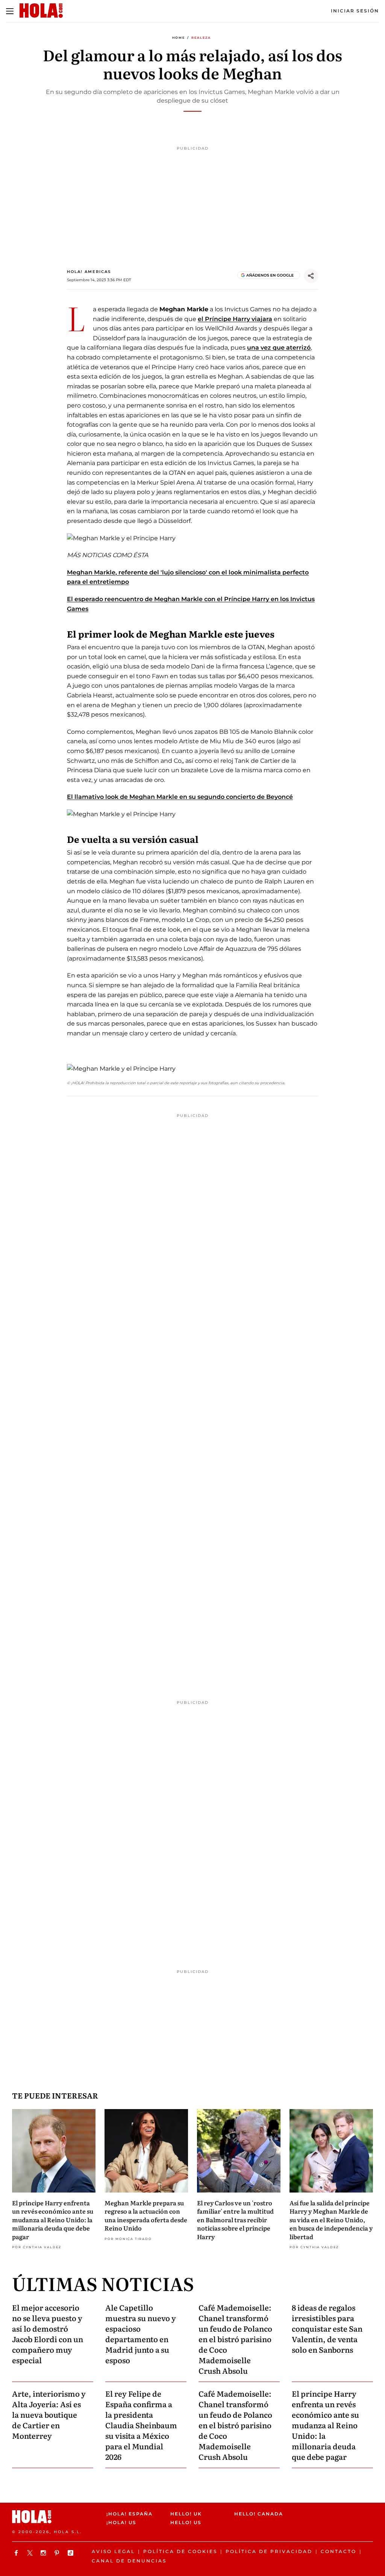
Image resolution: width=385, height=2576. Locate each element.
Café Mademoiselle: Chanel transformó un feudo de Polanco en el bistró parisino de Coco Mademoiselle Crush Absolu (235, 2339)
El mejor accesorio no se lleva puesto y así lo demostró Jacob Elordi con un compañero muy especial (48, 2334)
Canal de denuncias (129, 2561)
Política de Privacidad (269, 2551)
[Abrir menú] (10, 11)
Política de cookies (180, 2551)
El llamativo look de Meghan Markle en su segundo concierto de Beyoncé (180, 797)
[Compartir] (311, 276)
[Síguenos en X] (31, 2553)
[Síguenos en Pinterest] (58, 2553)
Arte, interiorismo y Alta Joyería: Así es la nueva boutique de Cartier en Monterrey (49, 2414)
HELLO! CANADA (259, 2514)
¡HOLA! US (121, 2522)
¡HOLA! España (130, 2514)
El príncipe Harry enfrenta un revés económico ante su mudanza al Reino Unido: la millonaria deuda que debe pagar (53, 2220)
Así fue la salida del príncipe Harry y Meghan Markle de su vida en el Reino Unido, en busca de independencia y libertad (331, 2220)
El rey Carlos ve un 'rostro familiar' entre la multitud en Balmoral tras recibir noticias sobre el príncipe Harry (235, 2220)
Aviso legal (113, 2551)
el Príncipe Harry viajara (235, 319)
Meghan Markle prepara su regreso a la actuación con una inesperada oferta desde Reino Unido (146, 2215)
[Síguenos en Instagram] (44, 2553)
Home (179, 38)
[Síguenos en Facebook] (17, 2553)
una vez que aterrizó (279, 348)
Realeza (201, 38)
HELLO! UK (186, 2514)
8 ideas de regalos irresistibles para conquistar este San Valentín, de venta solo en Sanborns (327, 2328)
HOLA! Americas (89, 272)
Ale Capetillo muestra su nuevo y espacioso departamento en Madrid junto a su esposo (141, 2334)
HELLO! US (186, 2522)
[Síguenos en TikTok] (71, 2553)
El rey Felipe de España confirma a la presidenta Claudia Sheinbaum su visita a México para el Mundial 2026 (141, 2425)
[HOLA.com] (56, 2517)
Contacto (339, 2551)
